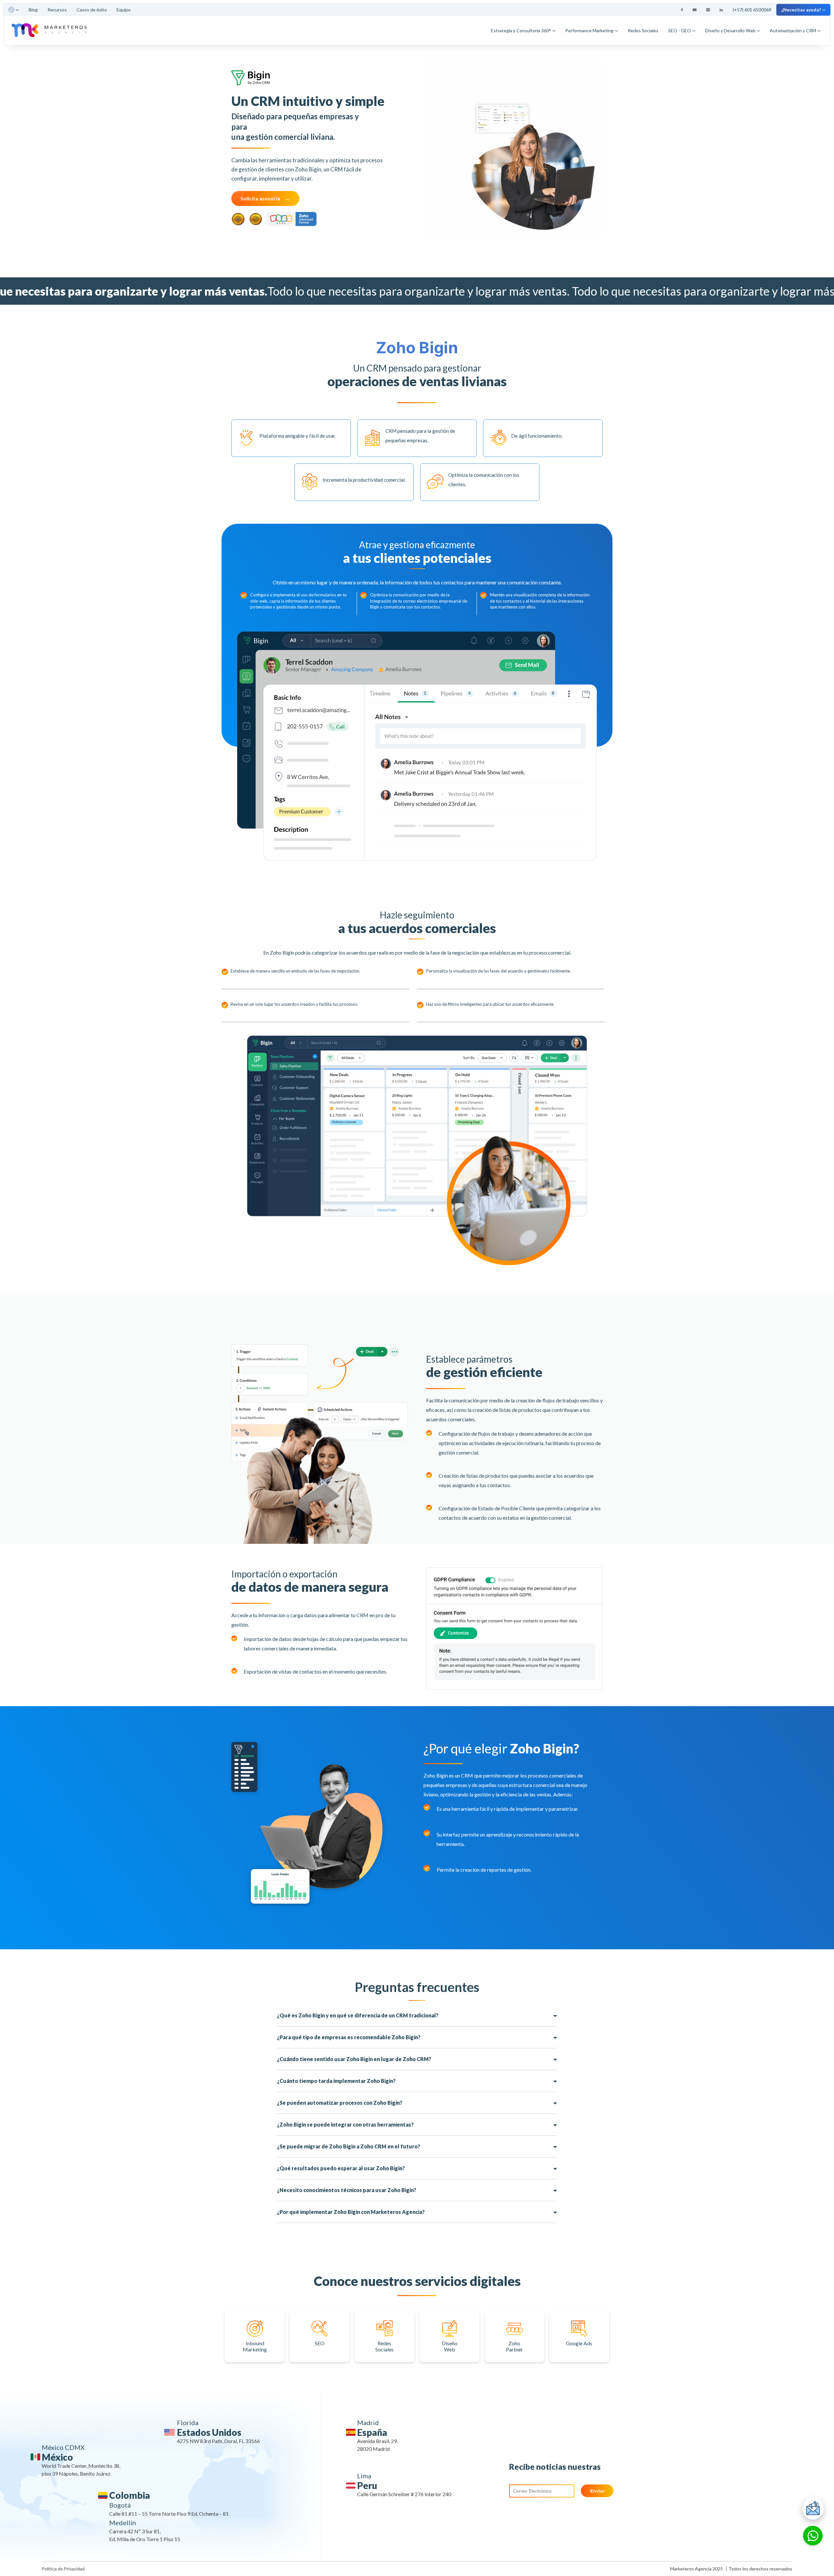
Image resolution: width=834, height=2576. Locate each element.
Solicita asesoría (260, 198)
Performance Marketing (589, 30)
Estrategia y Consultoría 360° (521, 30)
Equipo (124, 10)
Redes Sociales (643, 30)
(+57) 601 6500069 (752, 10)
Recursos (57, 10)
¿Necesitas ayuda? (801, 10)
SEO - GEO (680, 30)
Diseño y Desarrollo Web (730, 30)
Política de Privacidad (63, 2569)
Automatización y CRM (793, 30)
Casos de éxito (92, 10)
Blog (33, 10)
